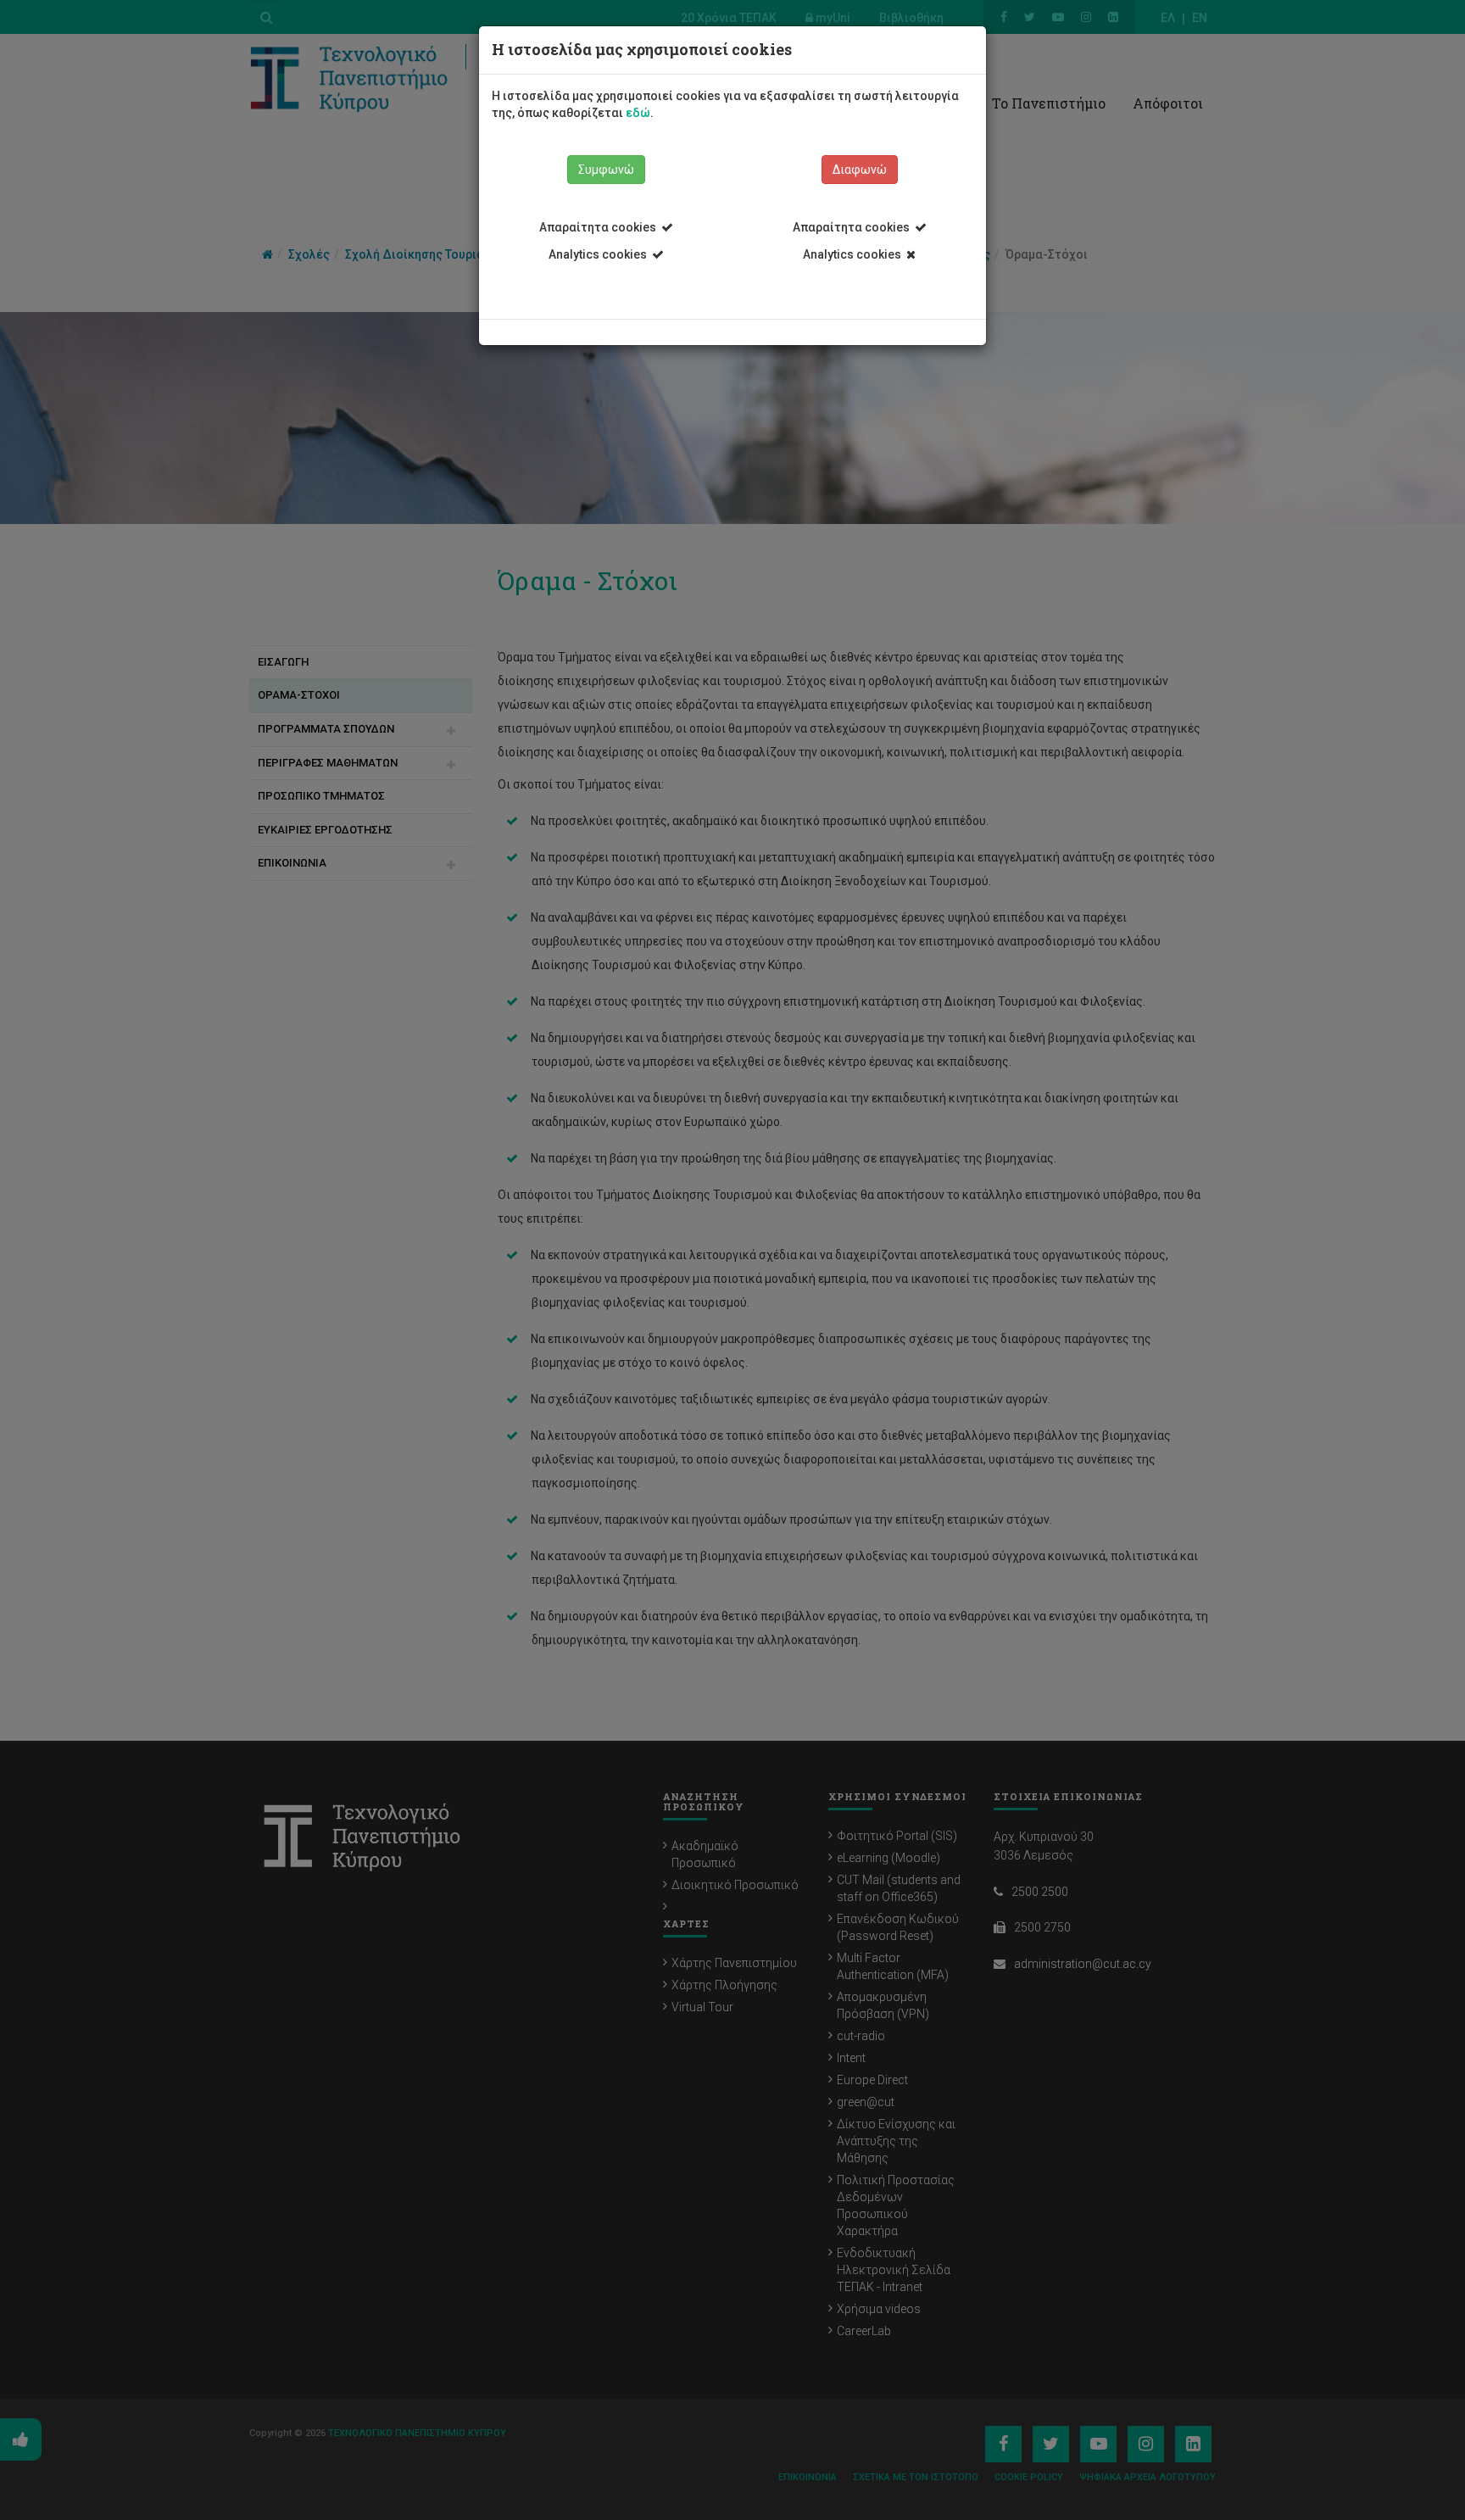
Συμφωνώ (606, 170)
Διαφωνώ (860, 170)
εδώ (638, 113)
